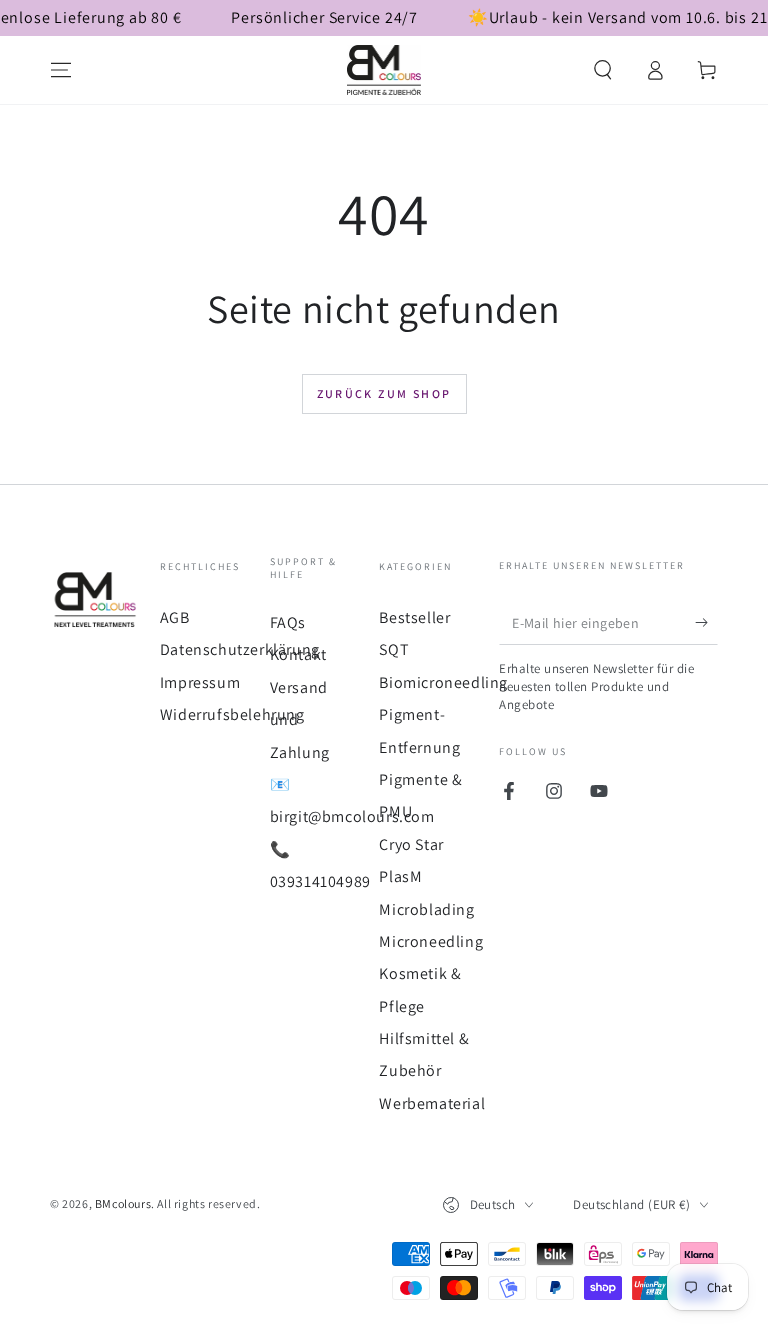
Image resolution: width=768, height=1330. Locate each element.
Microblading (426, 909)
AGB (175, 617)
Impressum (200, 682)
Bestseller (414, 617)
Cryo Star (411, 844)
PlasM (400, 876)
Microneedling (431, 941)
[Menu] (61, 70)
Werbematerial (432, 1103)
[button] (603, 70)
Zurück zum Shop (384, 393)
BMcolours (123, 1203)
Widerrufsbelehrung (232, 714)
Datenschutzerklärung (240, 649)
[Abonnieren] (706, 622)
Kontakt (298, 654)
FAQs (288, 622)
